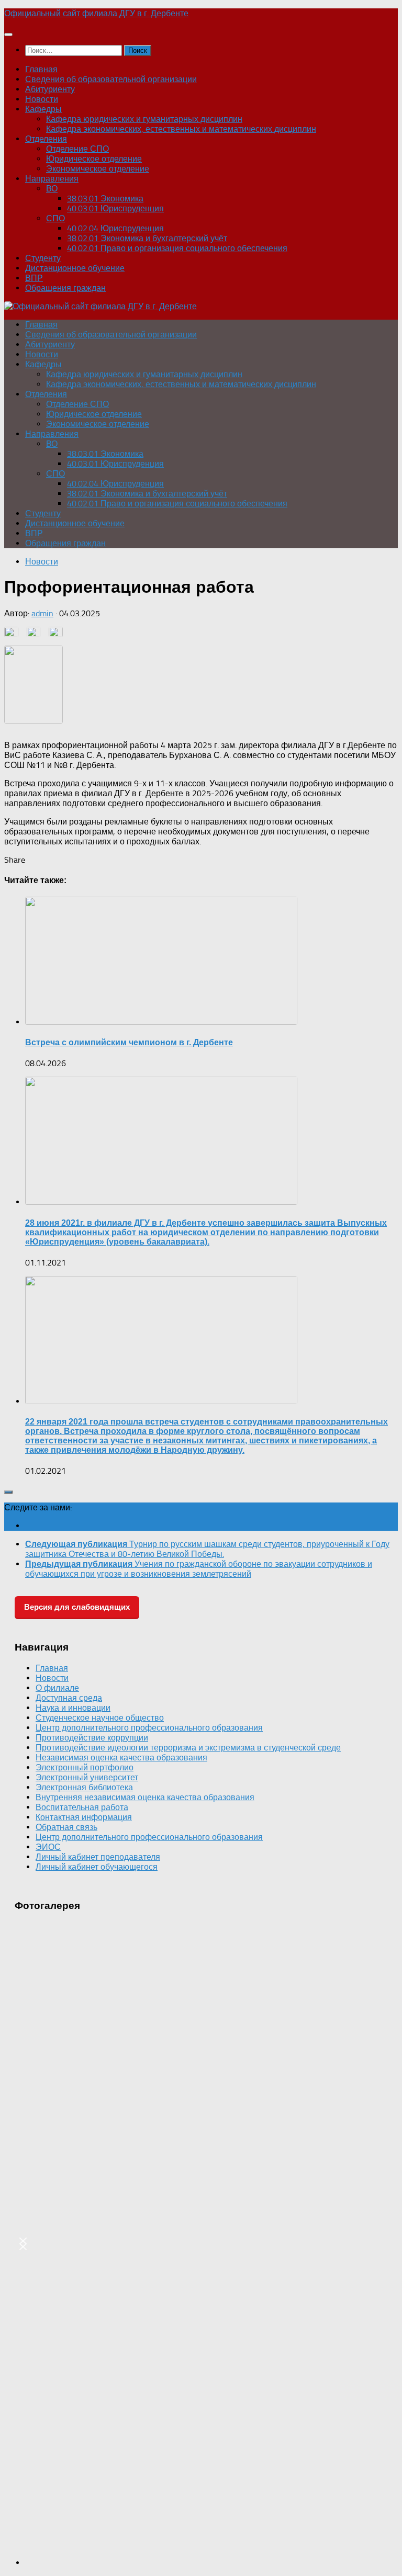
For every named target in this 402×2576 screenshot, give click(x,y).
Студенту (43, 258)
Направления (52, 179)
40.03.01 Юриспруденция (115, 208)
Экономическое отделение (98, 169)
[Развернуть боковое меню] (8, 1492)
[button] (23, 2244)
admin (42, 613)
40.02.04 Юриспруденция (115, 228)
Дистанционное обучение (75, 268)
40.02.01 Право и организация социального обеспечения (177, 248)
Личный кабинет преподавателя (98, 1857)
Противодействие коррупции (92, 1738)
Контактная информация (84, 1817)
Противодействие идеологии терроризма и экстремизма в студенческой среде (188, 1748)
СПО (55, 218)
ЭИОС (48, 1847)
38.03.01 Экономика (105, 199)
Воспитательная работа (82, 1807)
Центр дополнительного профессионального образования (149, 1728)
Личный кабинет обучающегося (97, 1867)
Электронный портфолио (85, 1767)
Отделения (46, 139)
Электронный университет (87, 1777)
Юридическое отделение (94, 159)
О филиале (57, 1688)
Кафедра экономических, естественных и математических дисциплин (181, 129)
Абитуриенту (50, 89)
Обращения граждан (65, 288)
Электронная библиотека (84, 1787)
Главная (41, 69)
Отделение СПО (77, 149)
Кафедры (43, 109)
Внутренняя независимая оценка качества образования (145, 1797)
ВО (52, 189)
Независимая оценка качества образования (121, 1758)
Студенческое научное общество (100, 1718)
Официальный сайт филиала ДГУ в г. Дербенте (96, 13)
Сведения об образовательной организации (111, 79)
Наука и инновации (73, 1708)
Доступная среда (69, 1698)
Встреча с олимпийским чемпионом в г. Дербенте (129, 1042)
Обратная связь (66, 1827)
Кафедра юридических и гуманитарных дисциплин (144, 119)
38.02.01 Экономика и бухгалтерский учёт (147, 238)
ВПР (34, 278)
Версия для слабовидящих (77, 1607)
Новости (42, 99)
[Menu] (8, 35)
